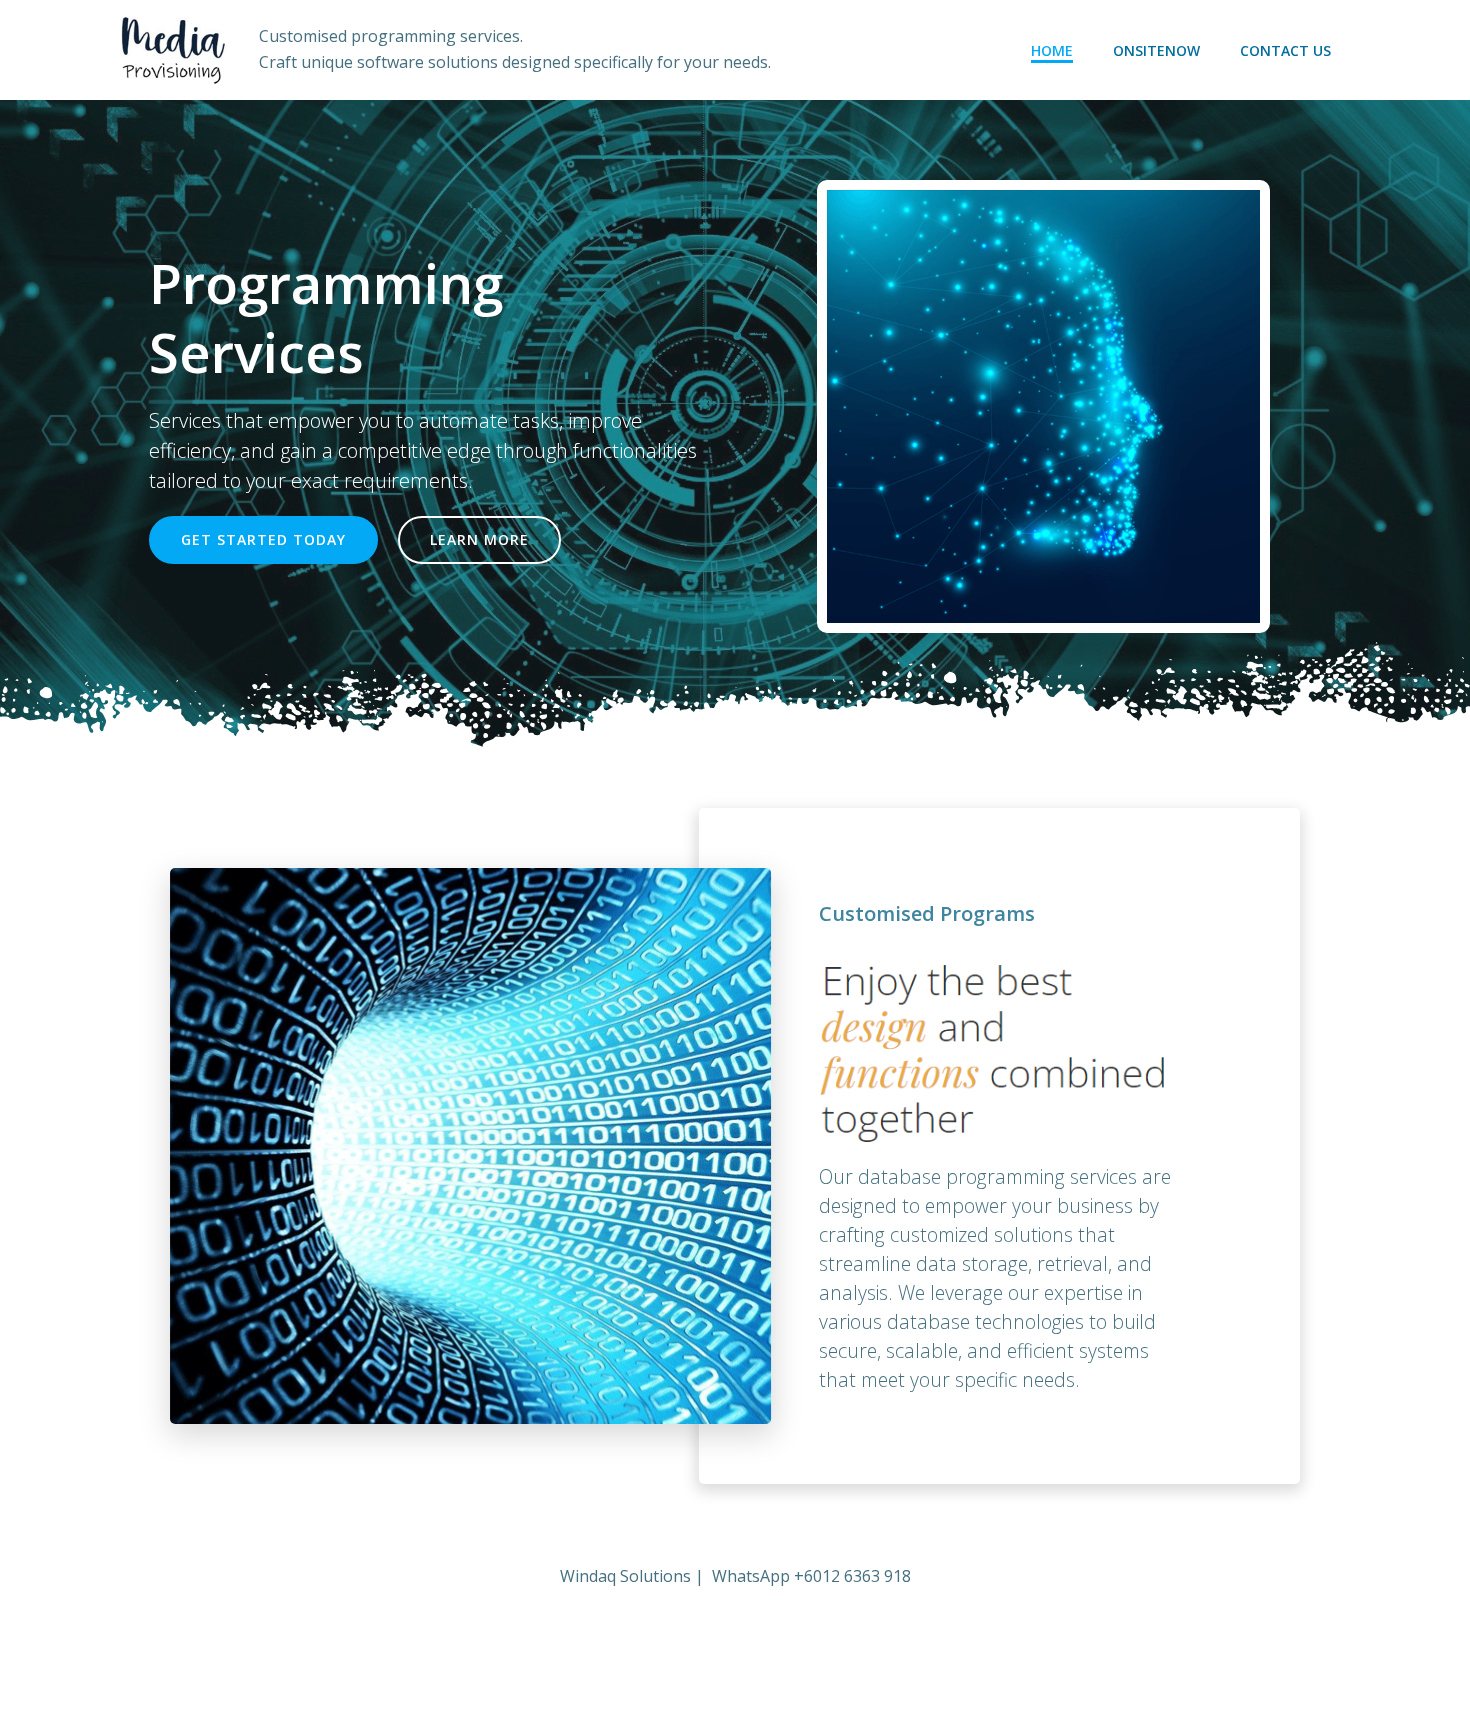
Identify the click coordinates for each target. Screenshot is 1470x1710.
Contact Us (1285, 50)
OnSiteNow (1156, 50)
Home (1052, 50)
